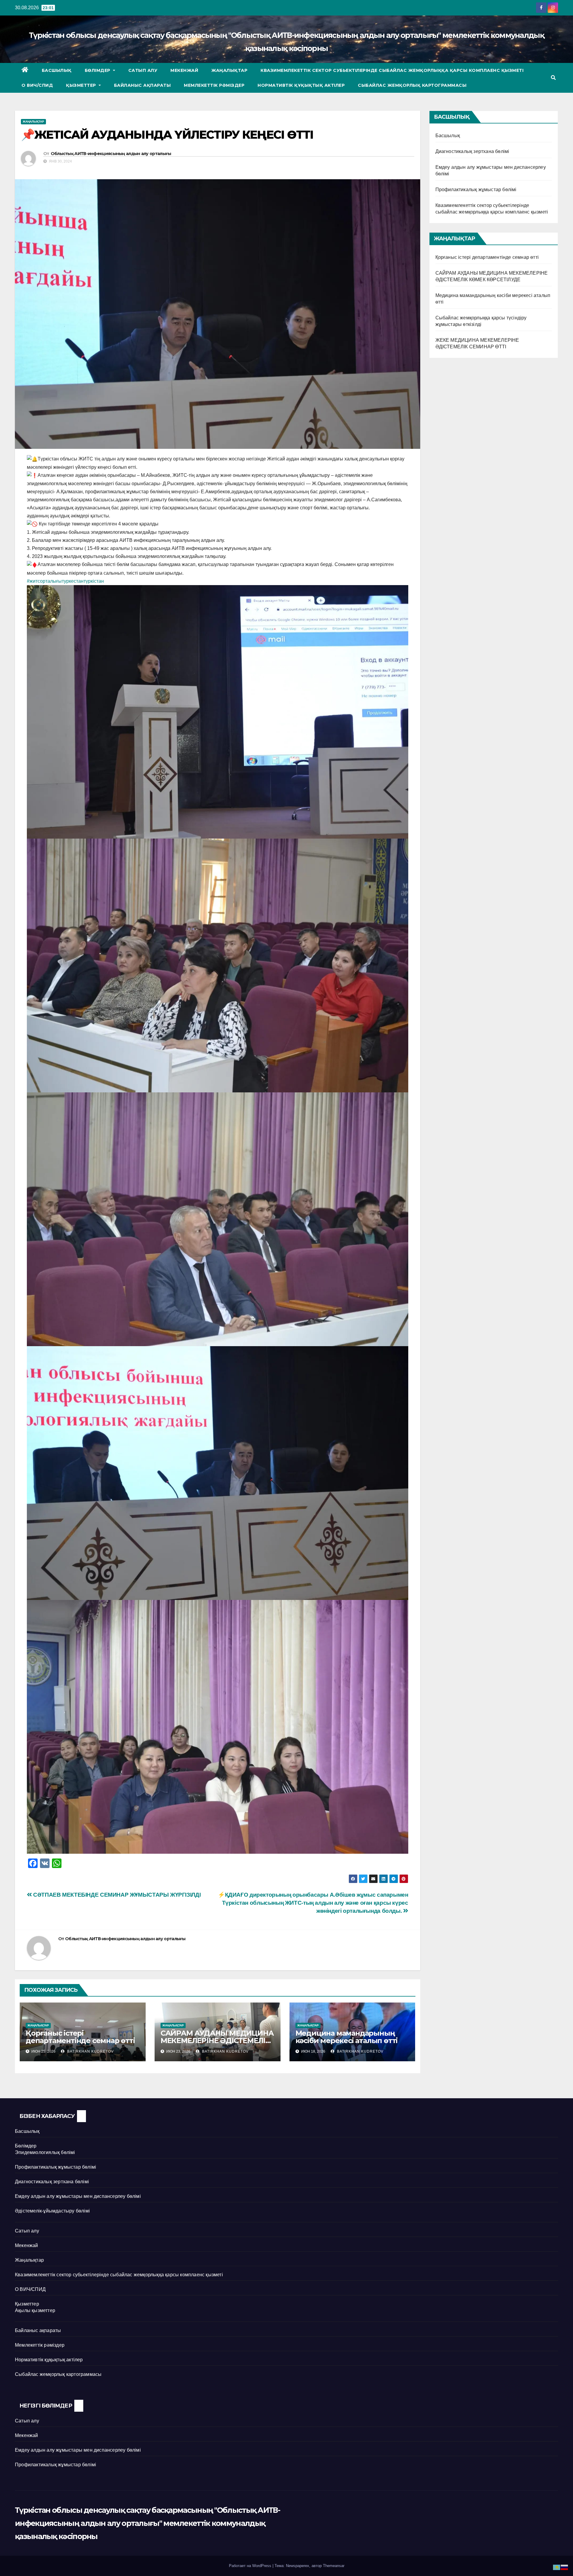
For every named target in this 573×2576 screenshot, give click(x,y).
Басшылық (57, 70)
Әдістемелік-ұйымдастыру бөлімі (52, 2211)
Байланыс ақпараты (143, 85)
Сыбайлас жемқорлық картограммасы (412, 85)
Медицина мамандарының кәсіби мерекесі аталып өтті (347, 2037)
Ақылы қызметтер (35, 2310)
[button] (553, 78)
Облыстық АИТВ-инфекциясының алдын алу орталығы (111, 154)
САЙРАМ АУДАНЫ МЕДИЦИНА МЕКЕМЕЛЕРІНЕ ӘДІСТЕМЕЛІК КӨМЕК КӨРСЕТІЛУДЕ (217, 2041)
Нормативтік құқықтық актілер (301, 85)
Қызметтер (82, 85)
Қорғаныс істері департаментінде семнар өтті (80, 2037)
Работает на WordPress (251, 2566)
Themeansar (334, 2566)
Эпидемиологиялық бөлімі (45, 2152)
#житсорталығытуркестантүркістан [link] (65, 581)
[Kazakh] (557, 2567)
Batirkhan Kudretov (90, 2051)
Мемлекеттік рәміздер (214, 85)
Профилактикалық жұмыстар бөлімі (476, 190)
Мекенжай (184, 70)
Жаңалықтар (229, 70)
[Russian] (565, 2567)
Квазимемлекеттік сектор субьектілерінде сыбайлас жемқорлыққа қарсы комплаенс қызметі (392, 70)
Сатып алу (143, 70)
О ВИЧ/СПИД (37, 85)
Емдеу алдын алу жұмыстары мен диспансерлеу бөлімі (78, 2196)
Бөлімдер (98, 70)
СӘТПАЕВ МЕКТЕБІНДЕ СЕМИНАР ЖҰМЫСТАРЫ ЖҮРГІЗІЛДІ (116, 1895)
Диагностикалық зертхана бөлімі (472, 151)
